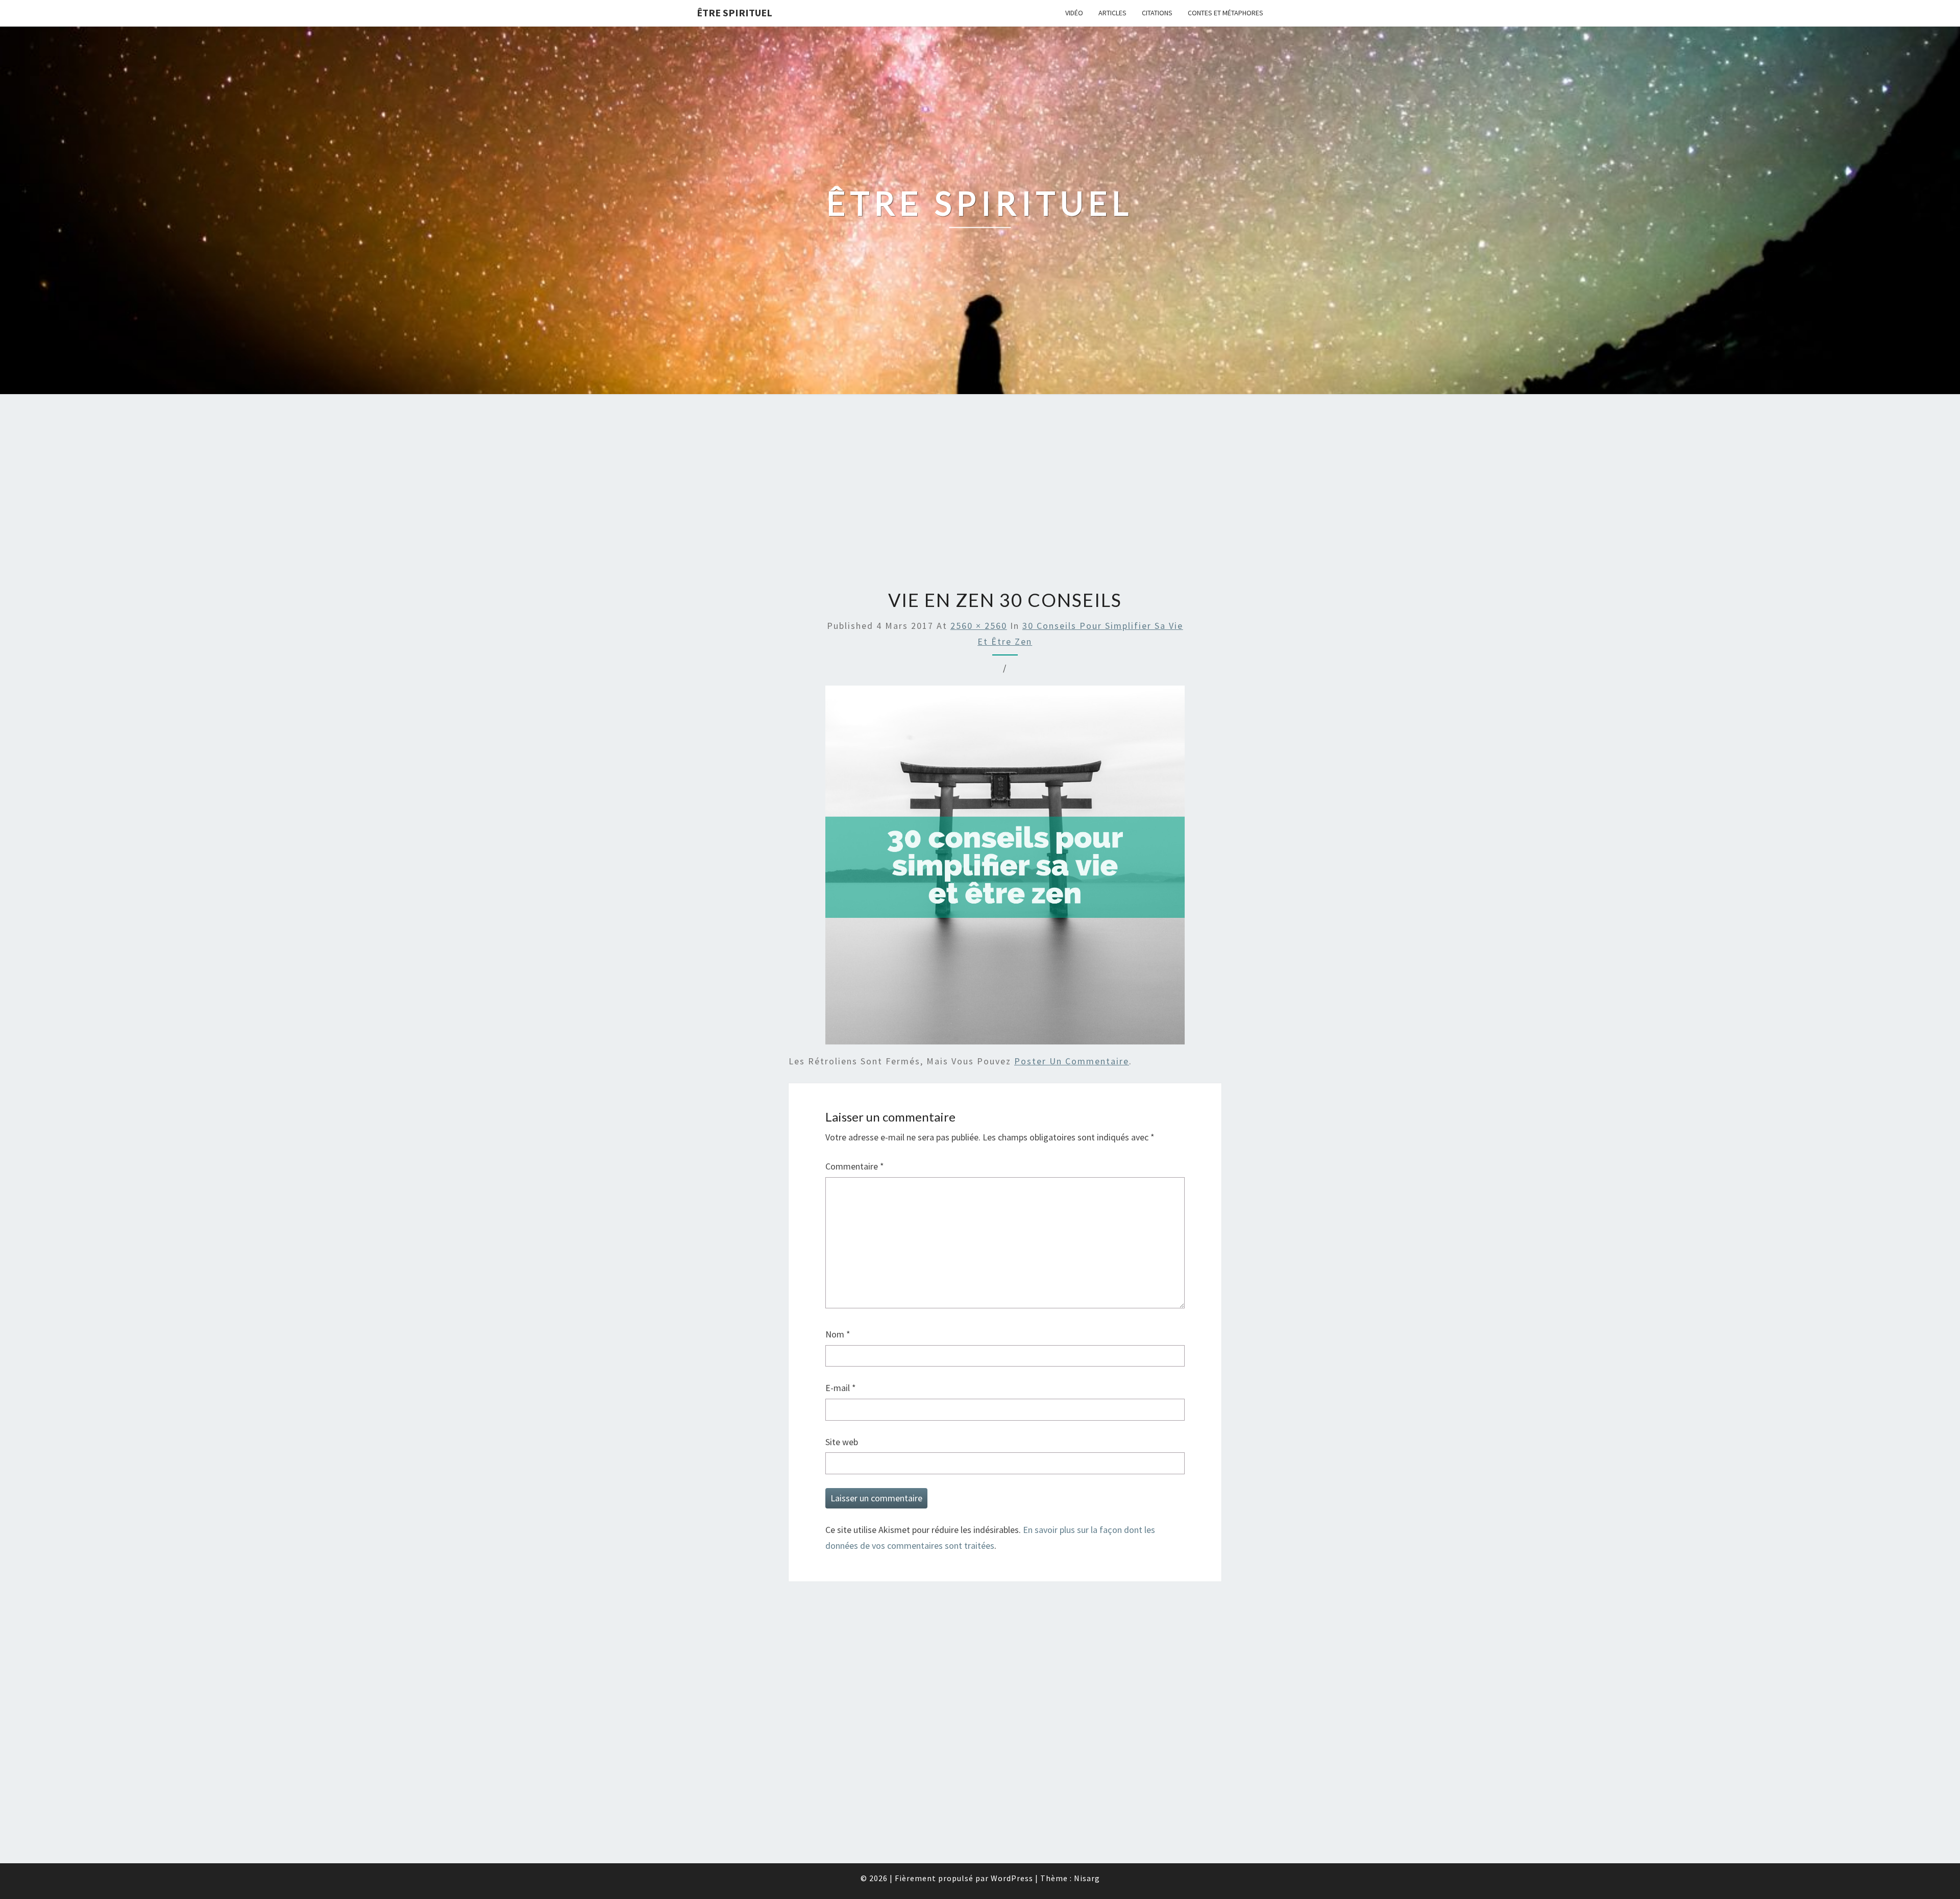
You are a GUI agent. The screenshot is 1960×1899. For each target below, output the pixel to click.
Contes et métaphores (1226, 13)
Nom (838, 1334)
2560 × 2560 (979, 626)
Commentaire (855, 1166)
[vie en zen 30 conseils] (1005, 869)
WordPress (1012, 1878)
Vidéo (1074, 13)
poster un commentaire (1072, 1061)
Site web (842, 1442)
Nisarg (1087, 1878)
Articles (1112, 13)
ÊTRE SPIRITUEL (734, 13)
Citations (1157, 13)
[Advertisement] (980, 493)
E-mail (841, 1388)
